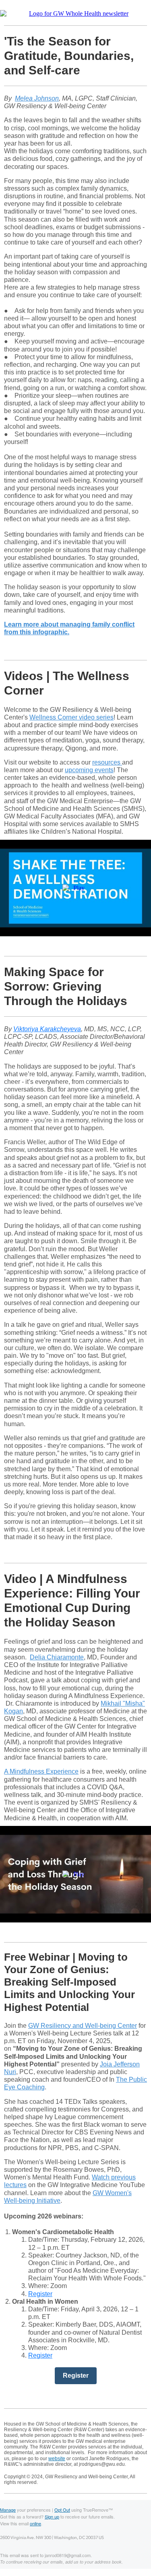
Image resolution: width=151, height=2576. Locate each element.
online (35, 2523)
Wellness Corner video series (71, 717)
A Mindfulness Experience (41, 1771)
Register (40, 2294)
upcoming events (89, 770)
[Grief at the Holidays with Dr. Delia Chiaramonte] (75, 1874)
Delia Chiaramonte (57, 1657)
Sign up (52, 2516)
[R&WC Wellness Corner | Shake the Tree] (75, 888)
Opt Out (62, 2510)
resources (107, 762)
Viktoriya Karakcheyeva (47, 1029)
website (57, 2459)
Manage (8, 2510)
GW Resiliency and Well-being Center (83, 2026)
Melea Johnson (37, 98)
